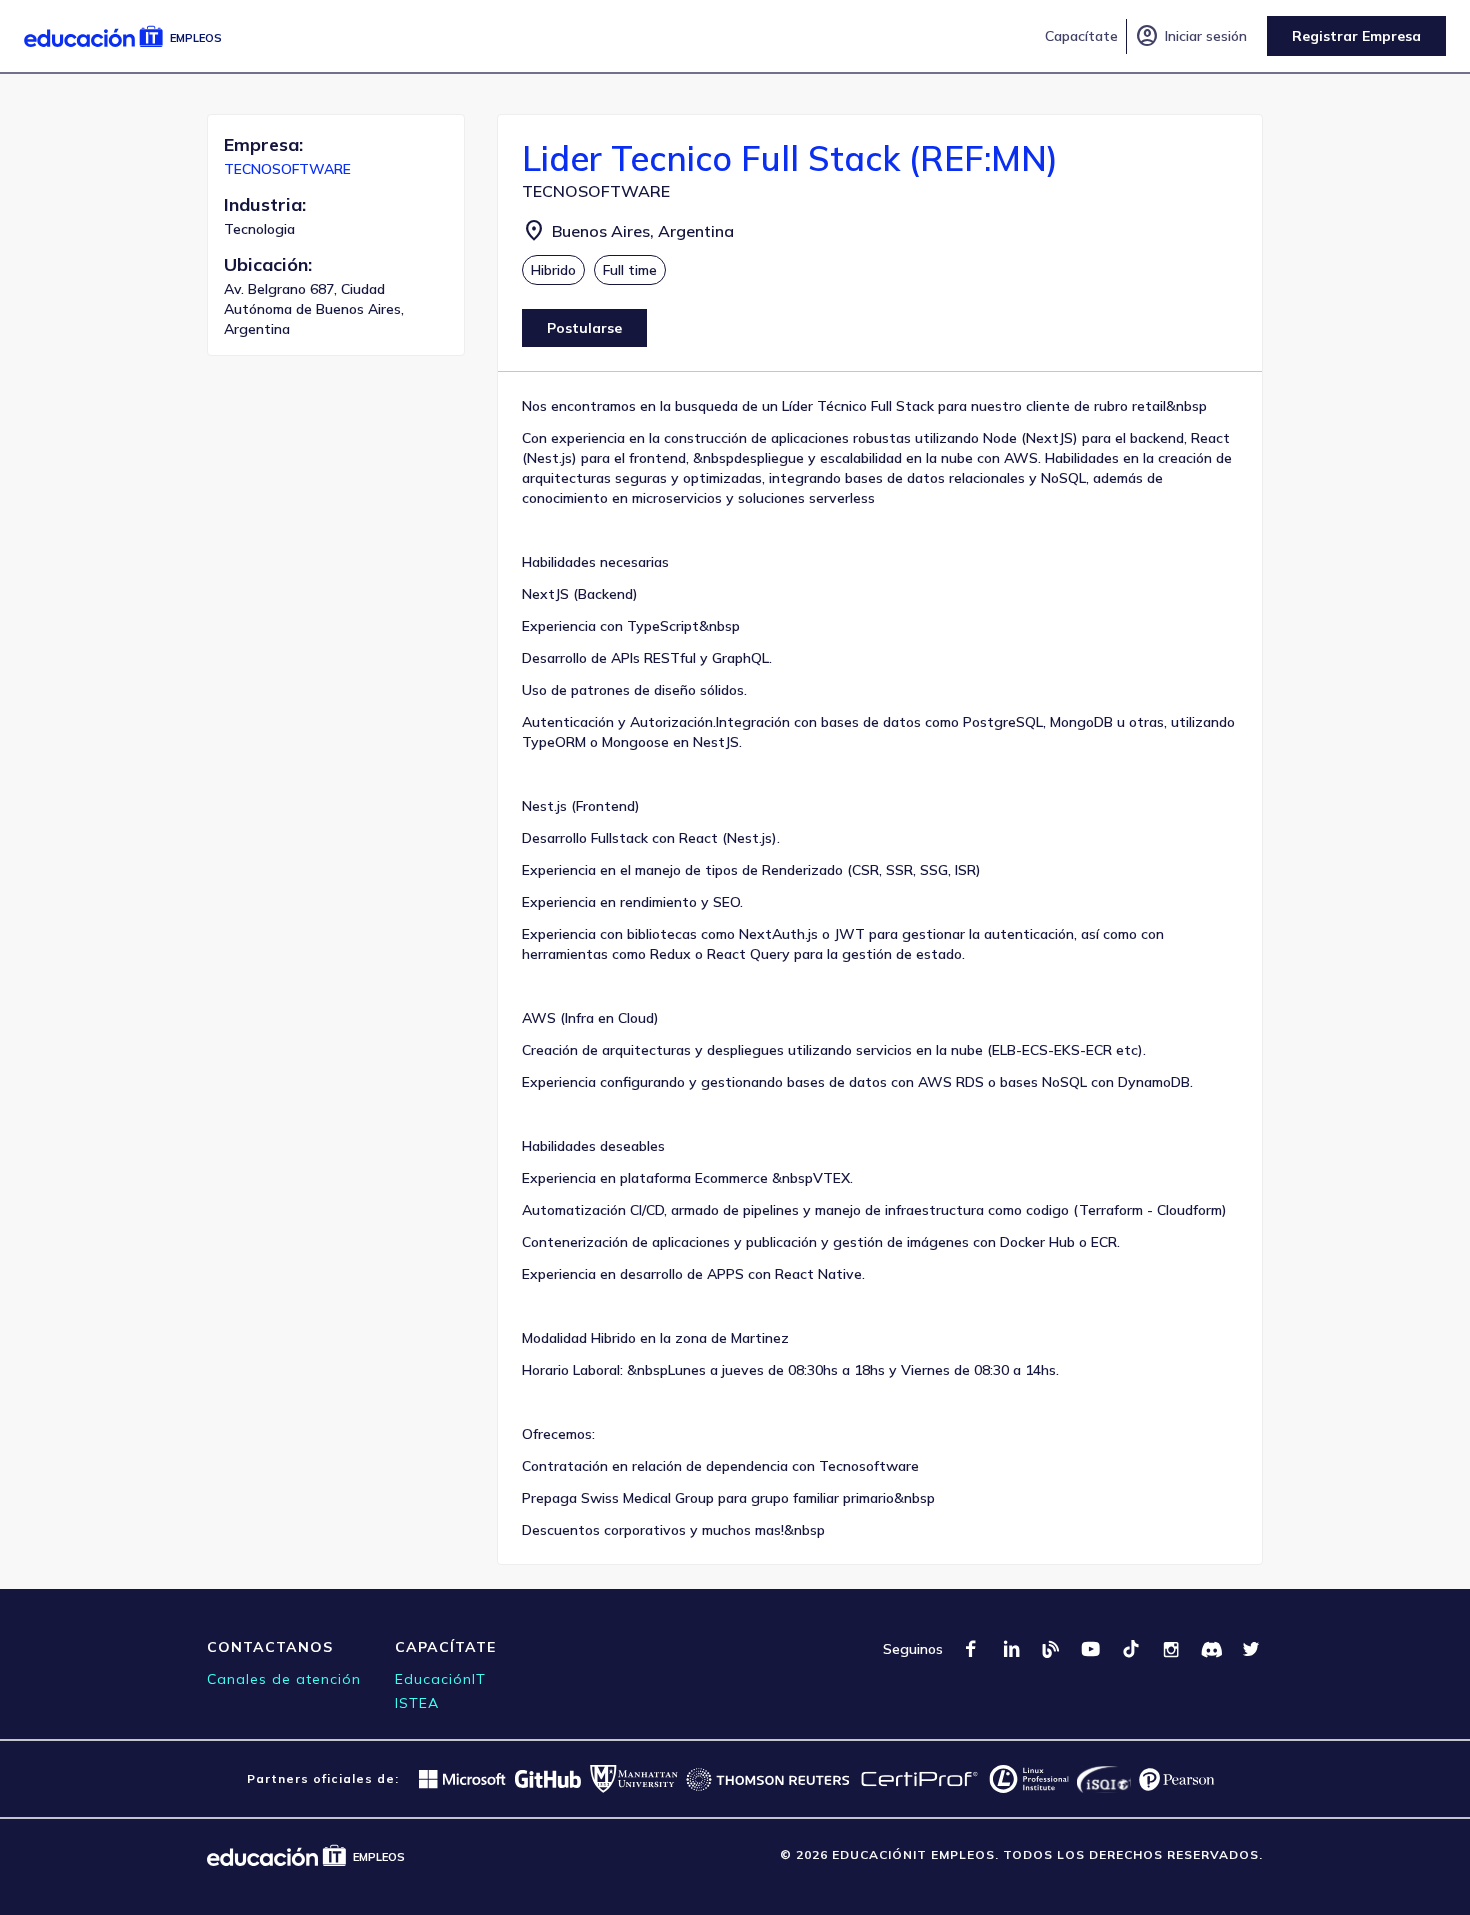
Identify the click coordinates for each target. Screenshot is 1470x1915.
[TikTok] (1131, 1649)
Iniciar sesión (1191, 36)
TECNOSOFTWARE (287, 169)
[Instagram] (1171, 1649)
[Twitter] (1251, 1649)
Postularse (584, 328)
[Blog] (1051, 1649)
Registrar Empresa (1356, 36)
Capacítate (1081, 36)
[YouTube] (1091, 1649)
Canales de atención (284, 1679)
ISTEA (417, 1703)
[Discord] (1211, 1649)
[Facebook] (971, 1649)
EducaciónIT (440, 1679)
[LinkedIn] (1011, 1649)
